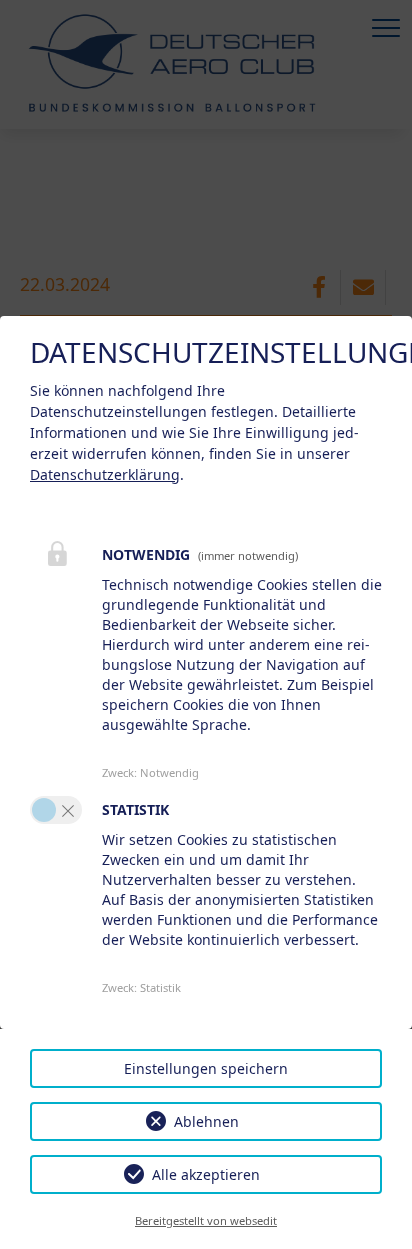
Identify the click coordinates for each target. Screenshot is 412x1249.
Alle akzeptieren (206, 1174)
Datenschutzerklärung (105, 474)
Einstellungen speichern (206, 1068)
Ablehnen (206, 1121)
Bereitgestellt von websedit (206, 1220)
